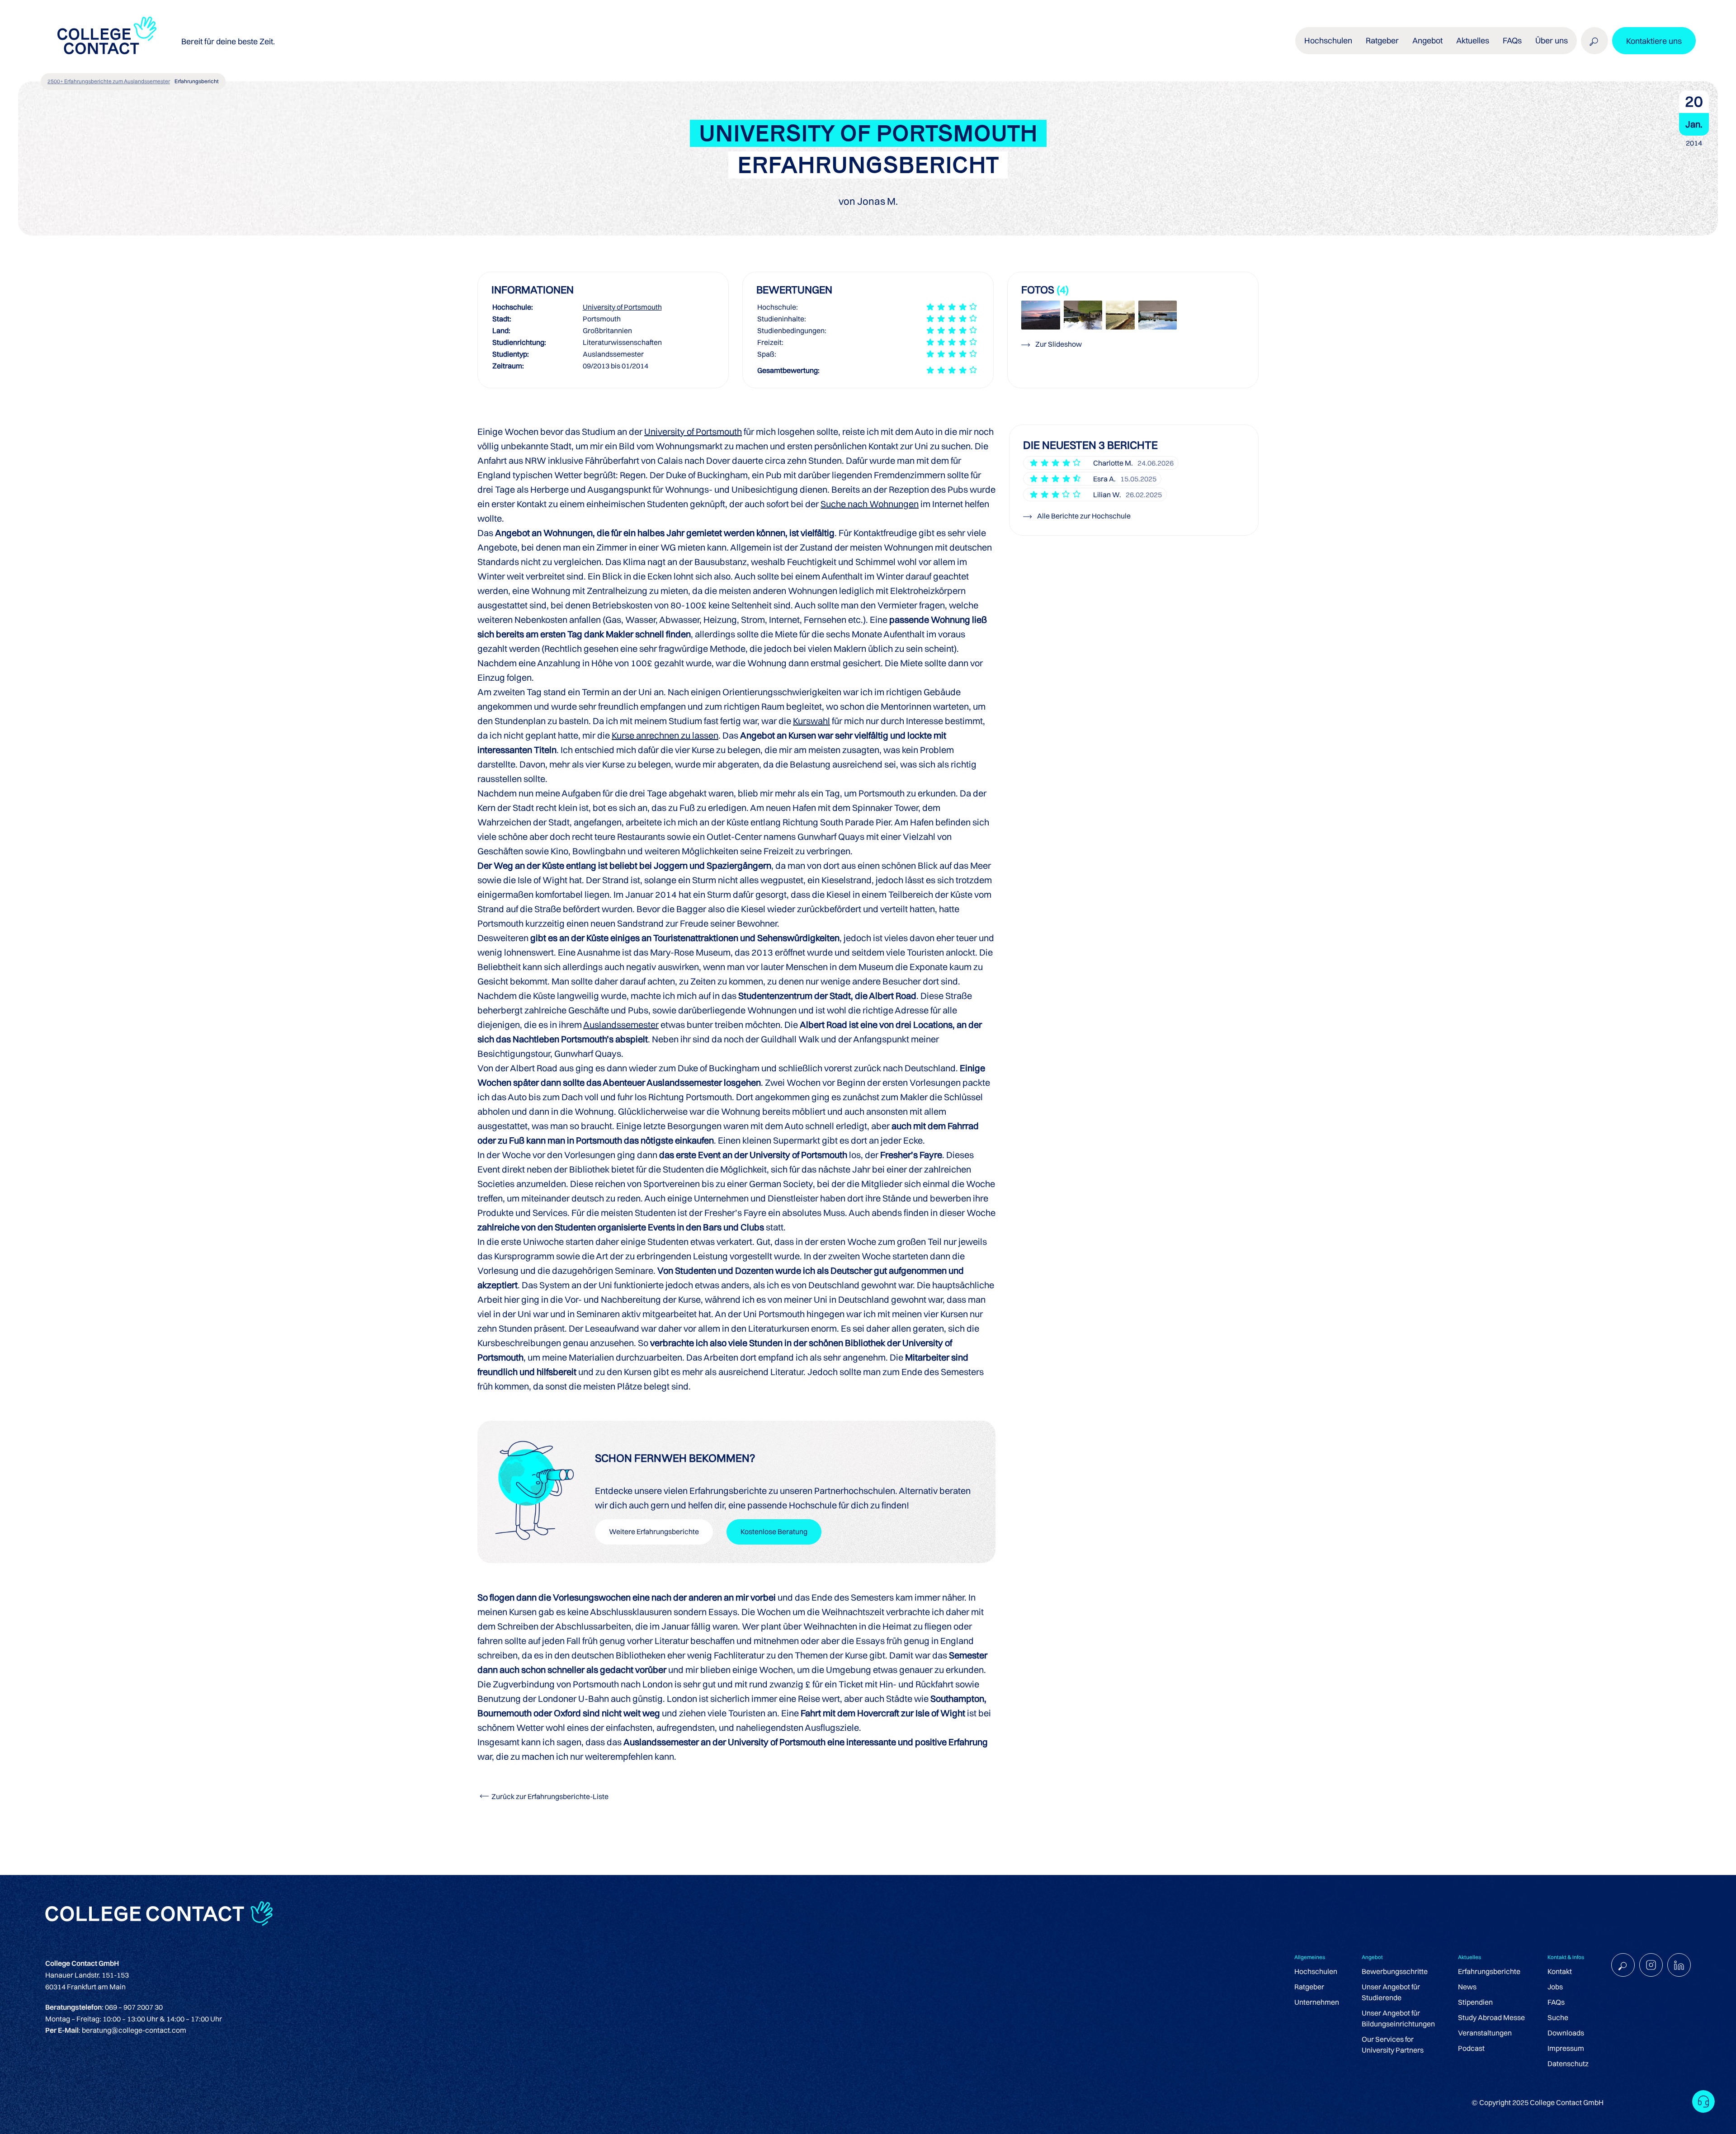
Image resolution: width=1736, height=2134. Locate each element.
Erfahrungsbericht (197, 81)
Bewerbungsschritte (1395, 1971)
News (1467, 1987)
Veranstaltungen (1485, 2033)
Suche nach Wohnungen (870, 504)
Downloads (1566, 2033)
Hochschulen (1316, 1971)
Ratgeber (1309, 1987)
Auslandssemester (621, 1025)
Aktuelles (1473, 40)
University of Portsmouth (622, 307)
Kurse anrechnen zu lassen (665, 735)
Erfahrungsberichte (1489, 1971)
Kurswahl (811, 721)
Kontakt (1560, 1971)
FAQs (1512, 40)
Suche (1558, 2017)
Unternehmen (1317, 2002)
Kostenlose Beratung (774, 1531)
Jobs (1555, 1987)
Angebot (1427, 40)
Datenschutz (1568, 2063)
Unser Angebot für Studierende (1391, 1992)
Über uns (1552, 40)
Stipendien (1475, 2002)
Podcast (1471, 2048)
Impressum (1566, 2048)
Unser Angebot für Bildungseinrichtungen (1398, 2018)
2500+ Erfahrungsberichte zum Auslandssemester (109, 81)
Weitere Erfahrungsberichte (654, 1531)
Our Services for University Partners (1393, 2044)
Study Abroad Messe (1491, 2017)
